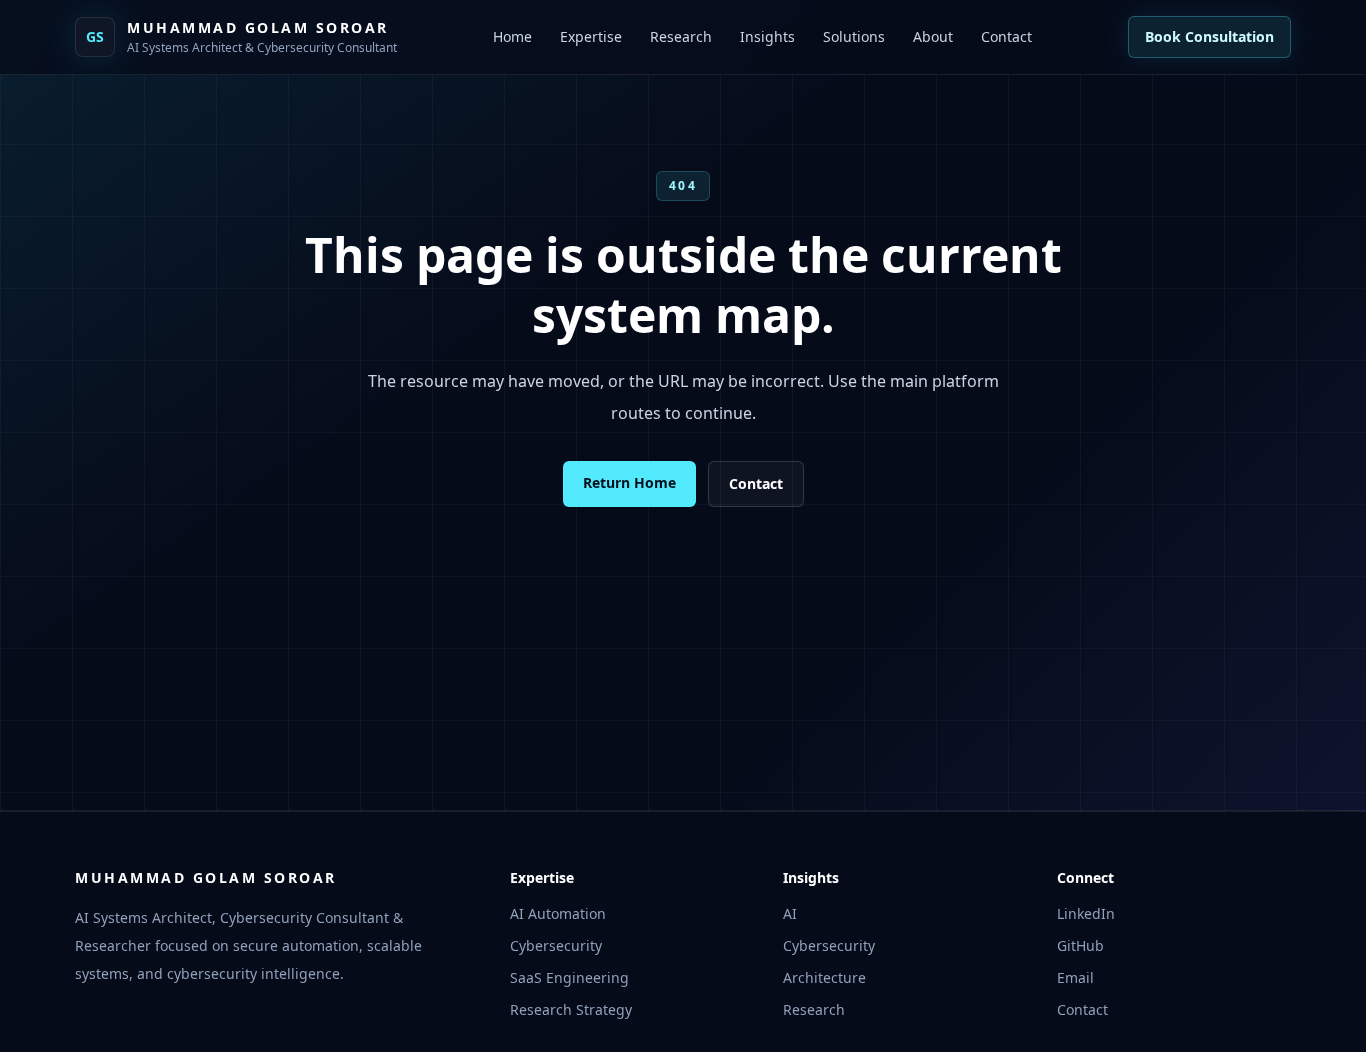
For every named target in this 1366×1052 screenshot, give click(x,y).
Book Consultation (1209, 36)
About (933, 36)
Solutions (854, 36)
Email (1075, 977)
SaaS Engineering (569, 977)
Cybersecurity (556, 945)
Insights (767, 36)
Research (681, 36)
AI (790, 913)
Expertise (591, 36)
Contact (1006, 36)
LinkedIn (1086, 913)
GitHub (1080, 945)
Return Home (629, 482)
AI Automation (558, 913)
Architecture (824, 977)
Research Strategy (571, 1009)
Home (512, 36)
